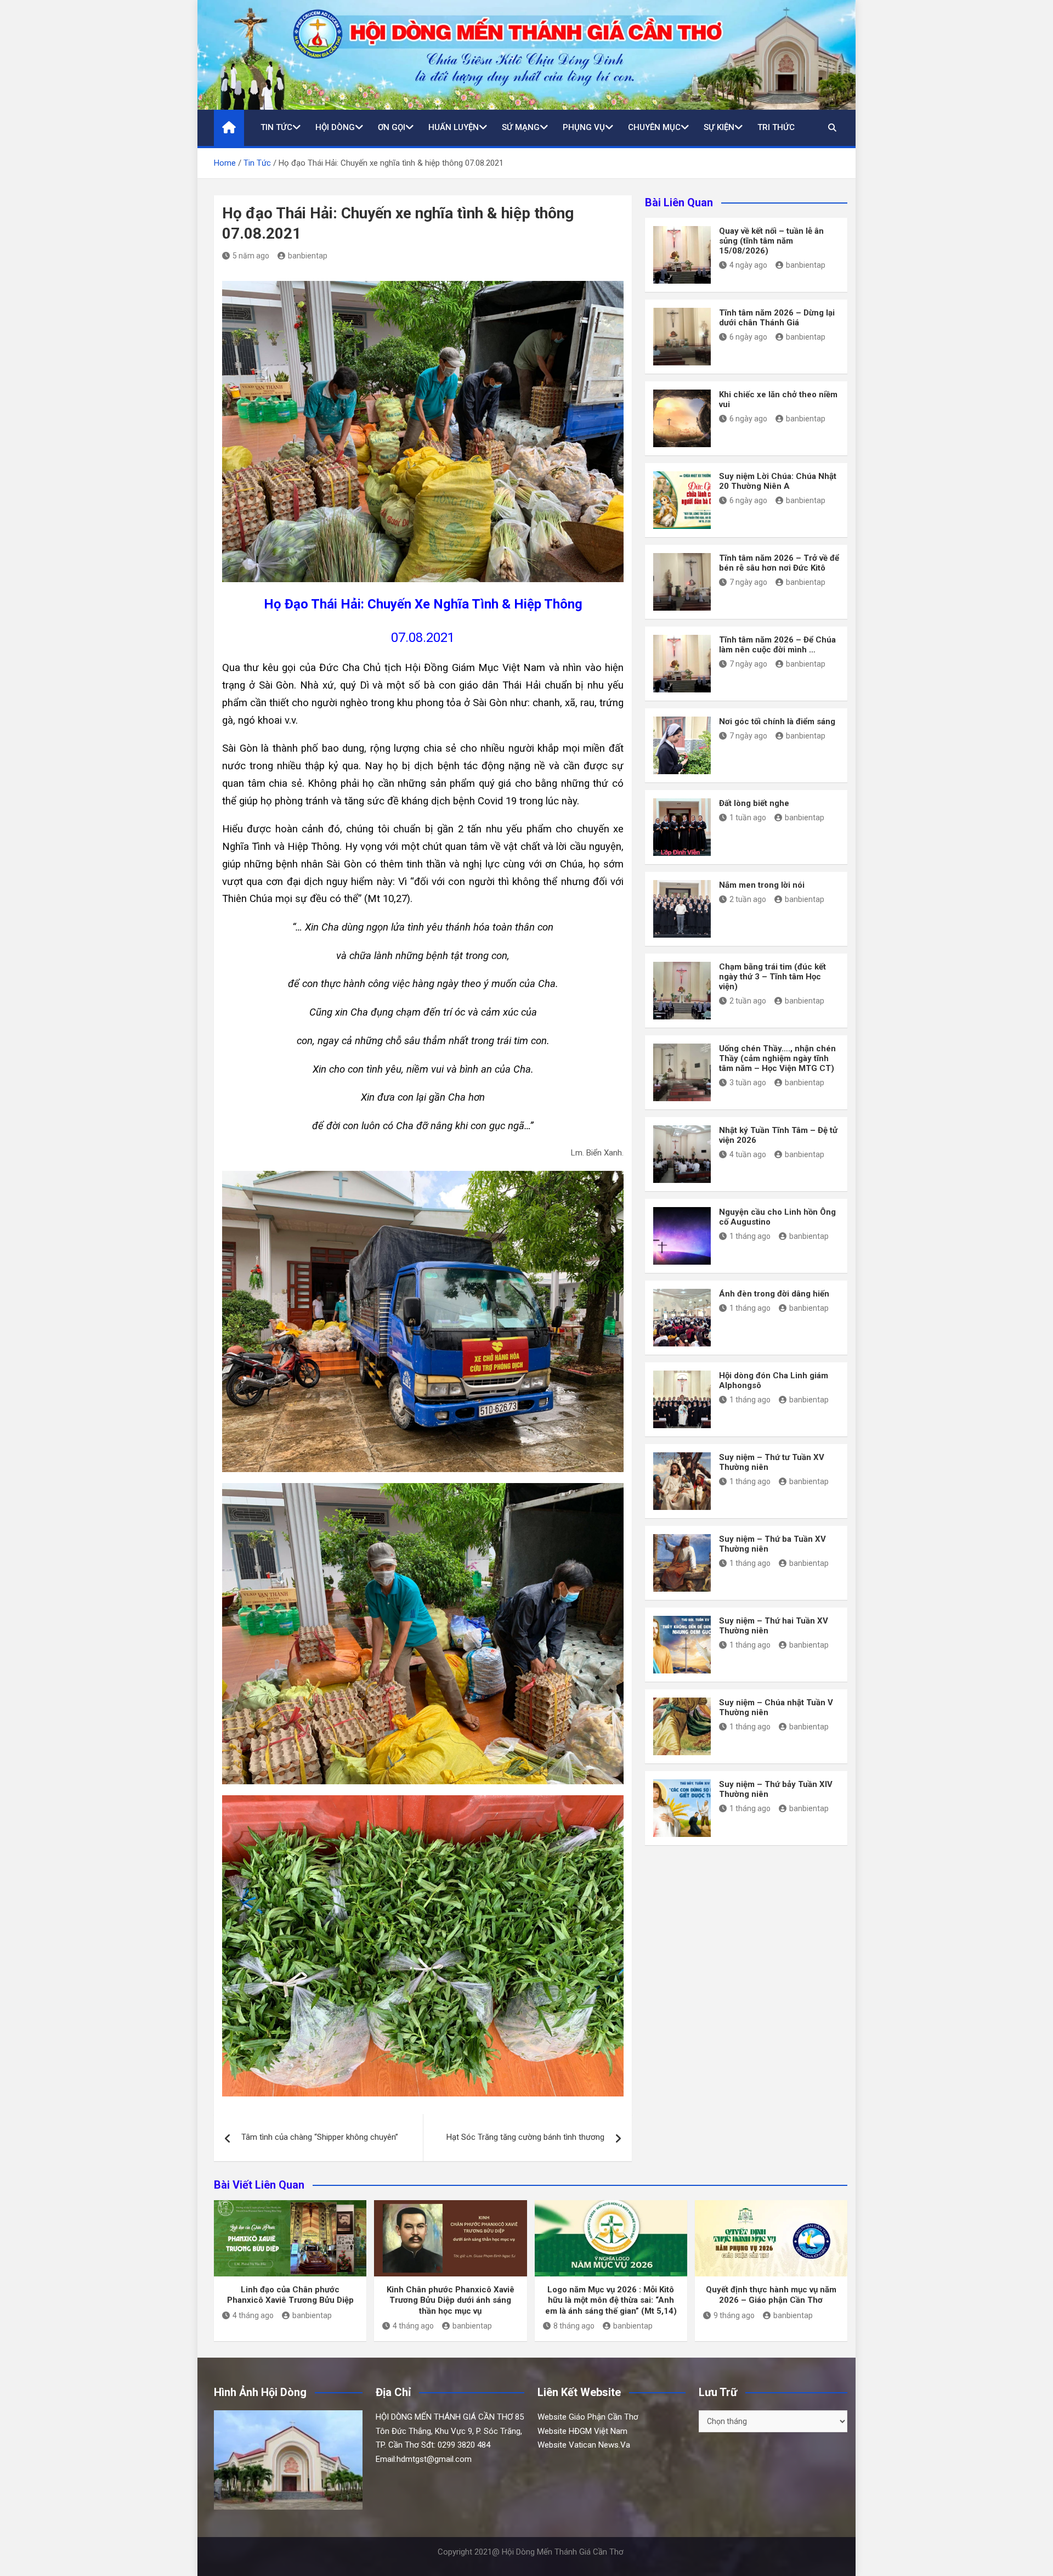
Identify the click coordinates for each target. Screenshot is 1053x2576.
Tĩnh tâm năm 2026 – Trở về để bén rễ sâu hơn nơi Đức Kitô (779, 563)
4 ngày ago (748, 265)
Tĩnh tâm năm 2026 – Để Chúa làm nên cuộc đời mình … (777, 645)
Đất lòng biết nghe (754, 803)
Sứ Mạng (521, 127)
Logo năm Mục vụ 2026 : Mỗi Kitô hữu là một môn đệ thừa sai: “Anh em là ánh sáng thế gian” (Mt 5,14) (611, 2300)
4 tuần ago (748, 1154)
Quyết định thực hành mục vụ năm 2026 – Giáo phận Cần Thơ (771, 2295)
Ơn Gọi (392, 127)
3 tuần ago (748, 1083)
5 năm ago (251, 256)
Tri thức (776, 127)
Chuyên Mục (654, 127)
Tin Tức (276, 127)
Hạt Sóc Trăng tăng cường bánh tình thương (525, 2137)
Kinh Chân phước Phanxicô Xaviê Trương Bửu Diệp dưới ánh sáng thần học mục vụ (451, 2300)
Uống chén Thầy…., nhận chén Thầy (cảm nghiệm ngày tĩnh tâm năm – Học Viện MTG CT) (777, 1058)
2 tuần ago (748, 899)
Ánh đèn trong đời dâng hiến (774, 1294)
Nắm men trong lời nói (762, 885)
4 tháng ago (253, 2315)
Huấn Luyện (454, 127)
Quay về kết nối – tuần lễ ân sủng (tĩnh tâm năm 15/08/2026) (771, 241)
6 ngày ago (748, 337)
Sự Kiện (719, 127)
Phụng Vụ (584, 127)
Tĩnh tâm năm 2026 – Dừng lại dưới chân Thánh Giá (777, 318)
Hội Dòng (335, 127)
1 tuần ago (748, 818)
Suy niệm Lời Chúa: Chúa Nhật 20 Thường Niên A (778, 481)
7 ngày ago (748, 582)
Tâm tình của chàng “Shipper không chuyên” (320, 2137)
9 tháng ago (734, 2315)
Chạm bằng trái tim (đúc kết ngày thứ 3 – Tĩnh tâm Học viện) (772, 977)
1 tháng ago (750, 1236)
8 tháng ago (574, 2326)
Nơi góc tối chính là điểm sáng (777, 721)
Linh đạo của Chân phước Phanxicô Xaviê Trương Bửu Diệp (290, 2295)
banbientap (308, 256)
